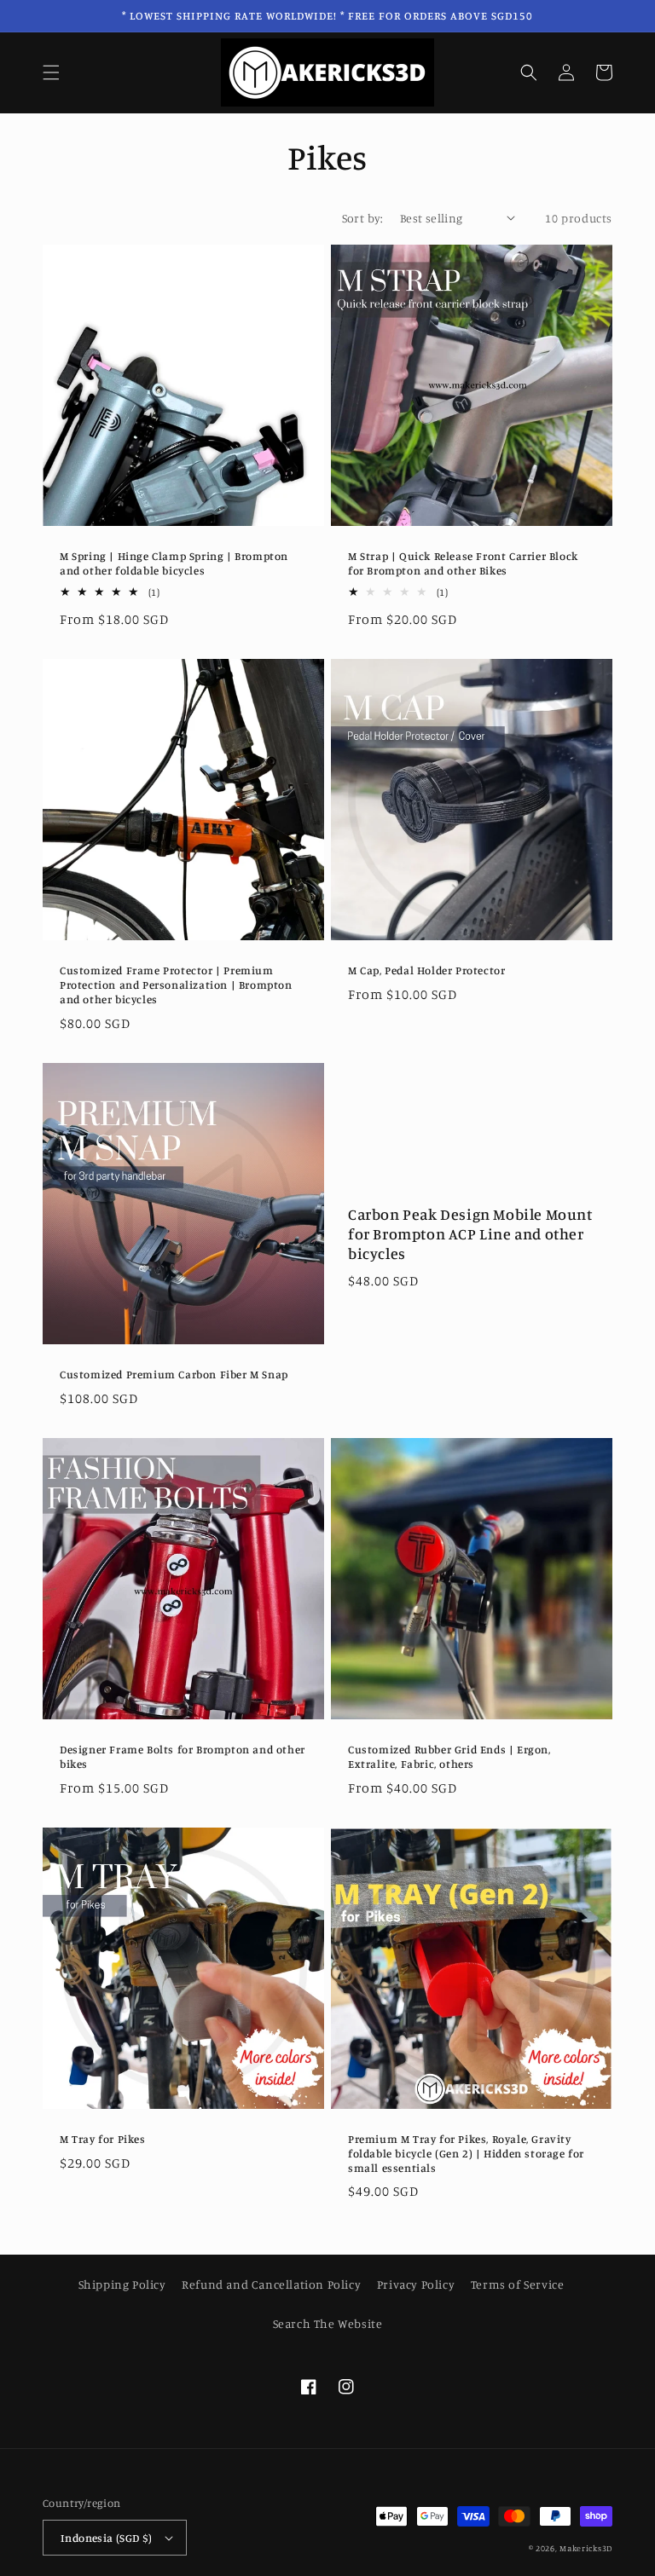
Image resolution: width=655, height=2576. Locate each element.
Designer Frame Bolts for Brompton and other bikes (183, 1756)
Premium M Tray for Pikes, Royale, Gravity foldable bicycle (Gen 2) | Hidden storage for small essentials (466, 2153)
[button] (51, 72)
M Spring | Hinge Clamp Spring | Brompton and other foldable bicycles (174, 563)
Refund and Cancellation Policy (271, 2284)
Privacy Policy (416, 2284)
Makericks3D (586, 2548)
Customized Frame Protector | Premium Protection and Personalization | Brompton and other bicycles (176, 985)
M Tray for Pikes (103, 2139)
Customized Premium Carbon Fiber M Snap (174, 1374)
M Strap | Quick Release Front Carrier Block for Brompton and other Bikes (463, 563)
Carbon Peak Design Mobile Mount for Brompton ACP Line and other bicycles (470, 1234)
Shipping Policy (122, 2284)
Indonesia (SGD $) (107, 2538)
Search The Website (328, 2323)
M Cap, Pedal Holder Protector (426, 970)
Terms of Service (518, 2284)
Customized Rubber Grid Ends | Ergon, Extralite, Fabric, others (449, 1756)
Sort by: (362, 218)
